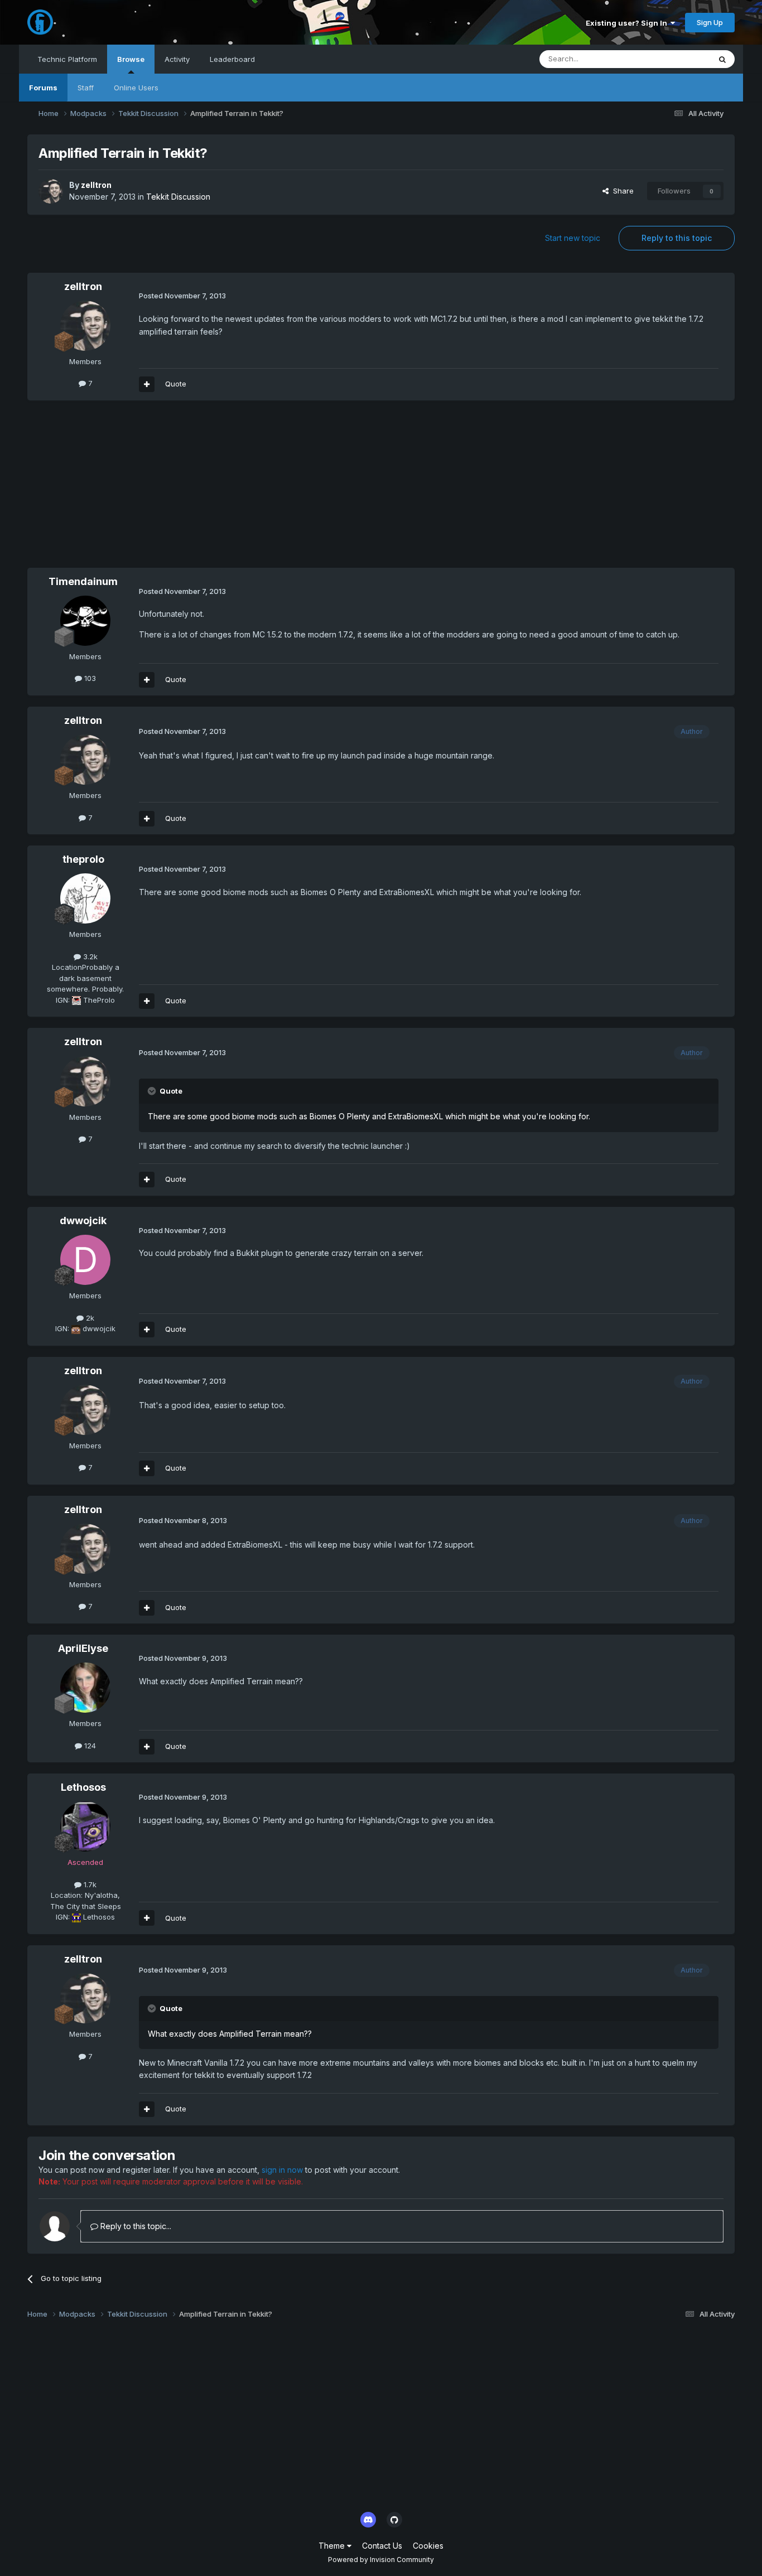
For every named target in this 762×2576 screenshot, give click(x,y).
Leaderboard (232, 59)
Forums (43, 88)
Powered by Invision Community (381, 2560)
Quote (176, 384)
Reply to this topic (677, 238)
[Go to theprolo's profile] (85, 898)
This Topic (677, 59)
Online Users (136, 88)
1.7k (89, 1884)
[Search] (722, 59)
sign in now (282, 2170)
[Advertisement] (230, 490)
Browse (131, 59)
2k (89, 1318)
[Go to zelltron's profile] (51, 191)
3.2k (89, 956)
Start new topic (573, 238)
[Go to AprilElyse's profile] (85, 1688)
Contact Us (382, 2546)
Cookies (428, 2546)
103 (89, 678)
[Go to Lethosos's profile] (85, 1826)
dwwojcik (83, 1221)
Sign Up (710, 22)
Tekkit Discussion (178, 197)
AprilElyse (83, 1648)
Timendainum (83, 581)
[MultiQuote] (147, 384)
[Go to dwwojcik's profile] (85, 1260)
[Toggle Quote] (153, 1091)
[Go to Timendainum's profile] (85, 621)
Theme (333, 2546)
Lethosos (83, 1787)
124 (89, 1746)
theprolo (83, 859)
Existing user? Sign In (628, 23)
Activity (177, 59)
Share (621, 191)
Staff (86, 88)
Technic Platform (67, 59)
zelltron (96, 185)
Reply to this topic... (135, 2226)
